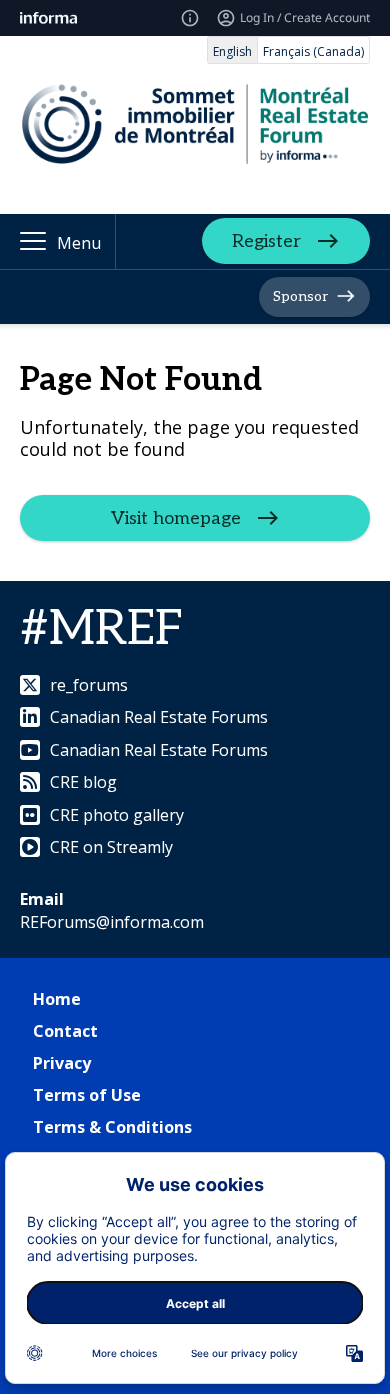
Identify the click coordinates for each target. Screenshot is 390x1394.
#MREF (101, 629)
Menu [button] (79, 243)
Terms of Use (87, 1095)
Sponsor (300, 296)
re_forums (89, 685)
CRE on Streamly (111, 847)
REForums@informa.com (112, 922)
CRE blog (83, 782)
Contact (65, 1031)
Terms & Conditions (112, 1127)
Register (266, 241)
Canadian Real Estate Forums (159, 717)
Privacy (62, 1063)
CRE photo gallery (117, 815)
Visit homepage (176, 518)
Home (57, 999)
